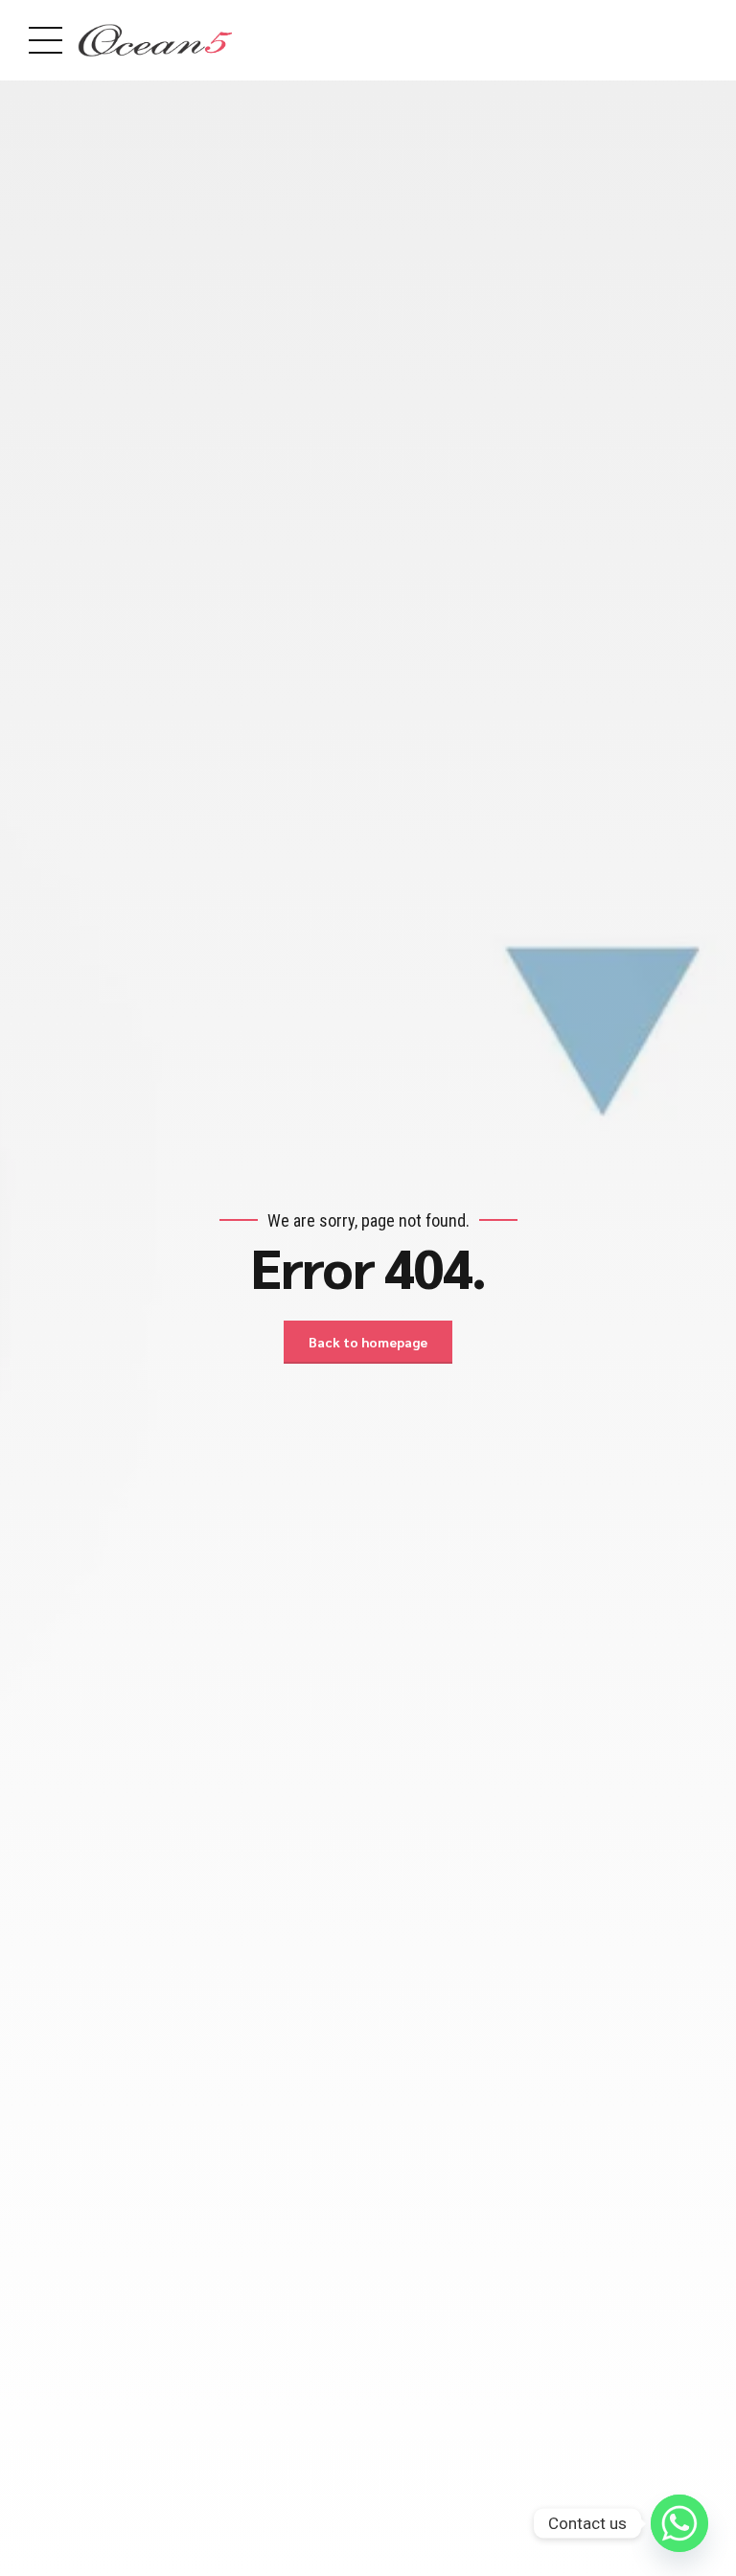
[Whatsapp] (679, 2523)
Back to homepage (368, 1342)
